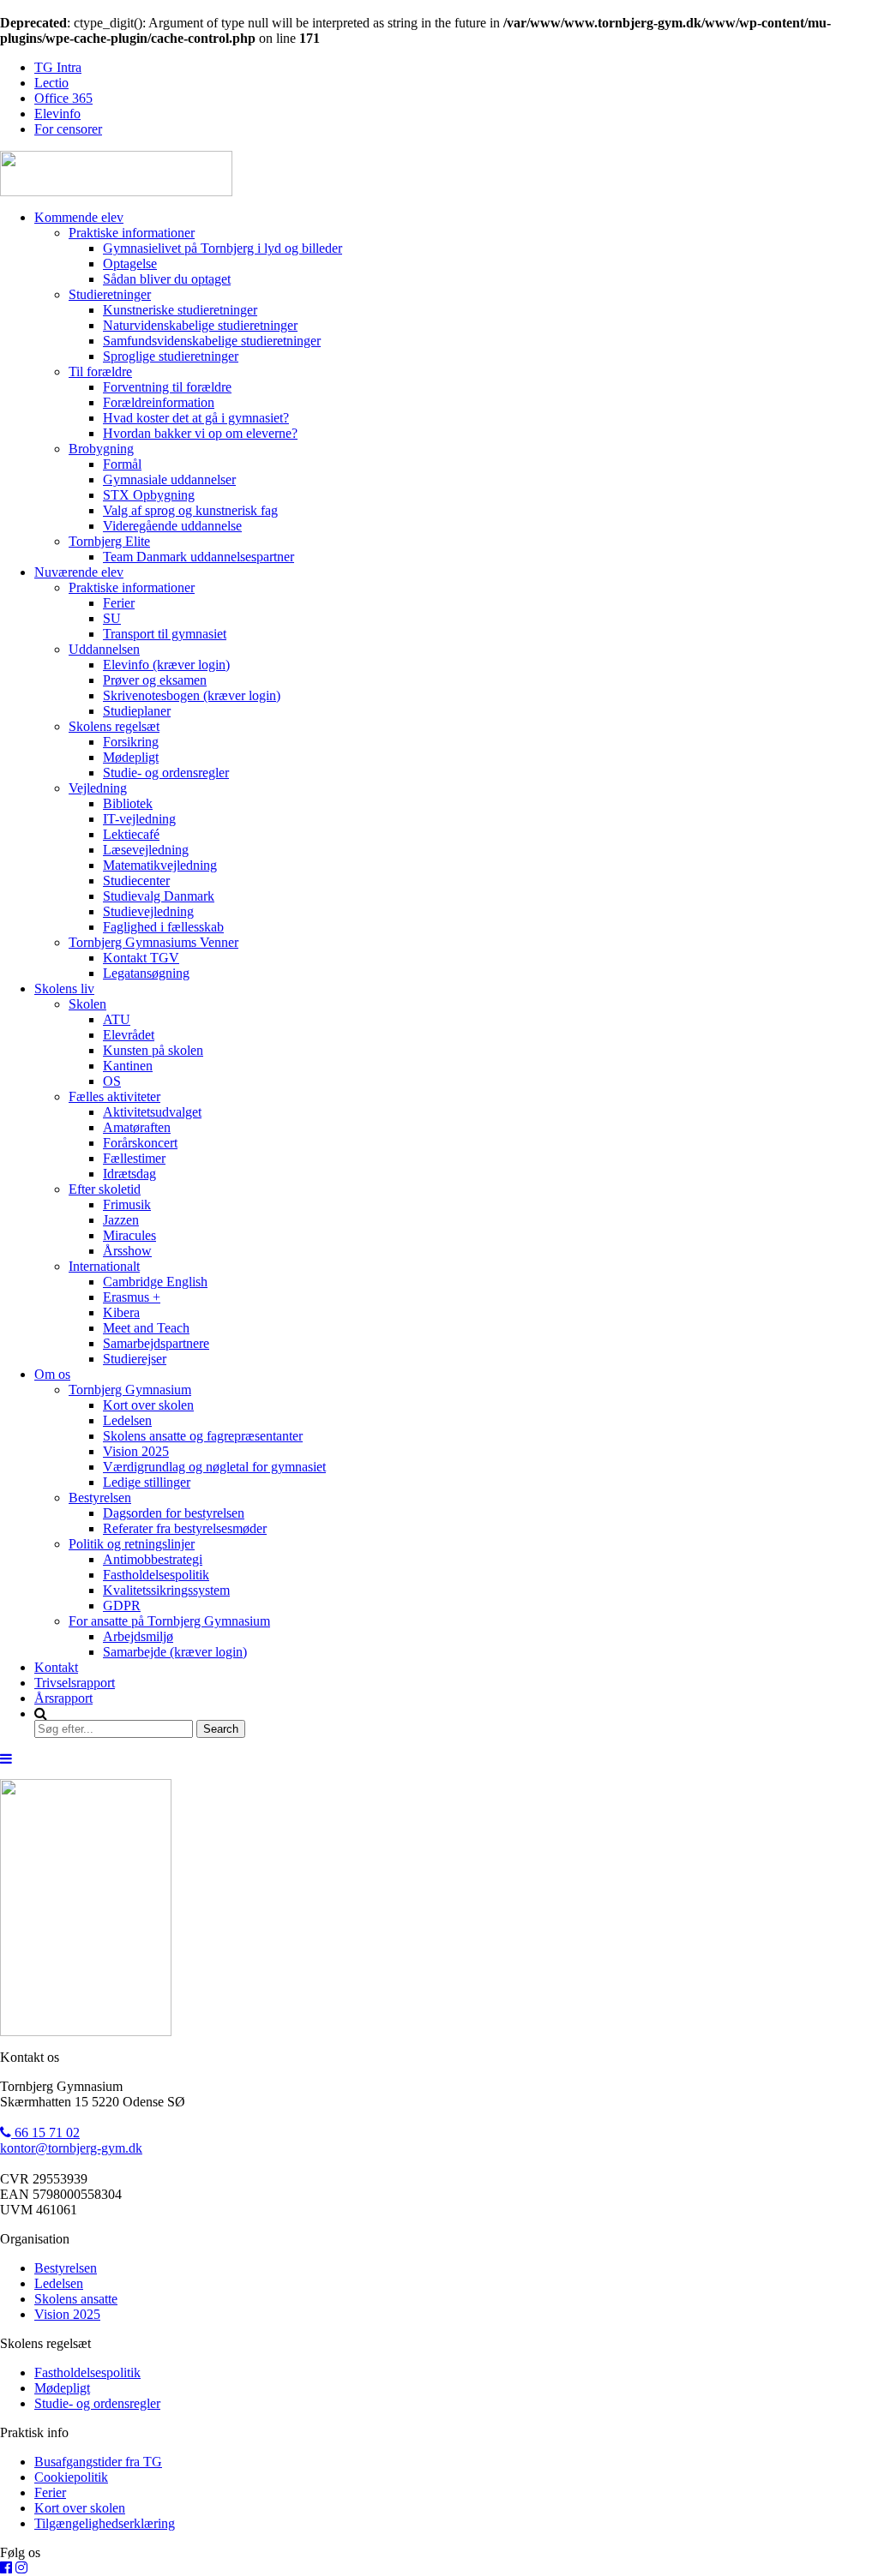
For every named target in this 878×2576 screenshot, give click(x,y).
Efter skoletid (105, 1189)
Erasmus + (132, 1297)
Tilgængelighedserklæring (105, 2523)
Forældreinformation (159, 402)
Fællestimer (134, 1158)
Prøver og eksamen (155, 680)
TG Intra (58, 67)
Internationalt (104, 1266)
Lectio (51, 83)
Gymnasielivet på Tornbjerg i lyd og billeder (223, 248)
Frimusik (127, 1204)
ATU (117, 1019)
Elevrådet (129, 1035)
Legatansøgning (146, 973)
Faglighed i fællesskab (163, 927)
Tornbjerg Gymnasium (130, 1390)
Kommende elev (79, 217)
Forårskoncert (140, 1143)
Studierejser (135, 1359)
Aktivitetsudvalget (152, 1112)
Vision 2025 (136, 1451)
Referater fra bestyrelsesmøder (185, 1528)
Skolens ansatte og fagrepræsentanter (203, 1436)
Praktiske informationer (132, 233)
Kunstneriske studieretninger (180, 310)
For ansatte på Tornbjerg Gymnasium (169, 1621)
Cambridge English (155, 1282)
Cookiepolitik (71, 2477)
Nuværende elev (79, 572)
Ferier (119, 603)
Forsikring (131, 742)
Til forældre (100, 371)
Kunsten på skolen (153, 1050)
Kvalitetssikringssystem (166, 1590)
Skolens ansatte (76, 2299)
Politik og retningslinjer (132, 1544)
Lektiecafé (131, 834)
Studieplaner (137, 711)
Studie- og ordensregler (166, 773)
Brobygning (101, 449)
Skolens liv (64, 988)
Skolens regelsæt (114, 726)
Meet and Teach (146, 1328)
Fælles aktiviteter (114, 1096)
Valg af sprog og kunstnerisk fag (190, 510)
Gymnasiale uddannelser (169, 479)
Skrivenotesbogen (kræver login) (192, 695)
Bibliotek (128, 803)
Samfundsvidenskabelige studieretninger (212, 341)
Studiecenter (136, 881)
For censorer (68, 129)
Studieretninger (110, 294)
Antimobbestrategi (153, 1559)
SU (112, 618)
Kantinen (128, 1066)
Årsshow (127, 1251)
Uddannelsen (104, 649)
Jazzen (121, 1220)
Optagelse (130, 264)
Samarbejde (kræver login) (175, 1652)
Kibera (121, 1312)
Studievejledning (148, 911)
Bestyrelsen (100, 1498)
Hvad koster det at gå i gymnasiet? (196, 418)
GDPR (122, 1606)
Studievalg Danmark (159, 896)
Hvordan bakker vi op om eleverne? (200, 433)
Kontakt (56, 1667)
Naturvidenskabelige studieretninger (200, 325)
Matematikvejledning (160, 865)
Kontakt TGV (141, 958)
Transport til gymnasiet (165, 634)
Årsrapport (63, 1698)
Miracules (129, 1235)
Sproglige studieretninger (171, 356)
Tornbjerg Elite (109, 541)
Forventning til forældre (167, 387)
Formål (122, 464)
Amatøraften (137, 1127)
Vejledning (98, 788)
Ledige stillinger (147, 1482)
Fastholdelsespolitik (156, 1575)
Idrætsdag (129, 1174)
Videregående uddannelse (172, 526)
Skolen (87, 1004)
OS (112, 1081)
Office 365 (63, 98)
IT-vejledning (139, 819)
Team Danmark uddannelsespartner (198, 557)
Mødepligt (131, 757)
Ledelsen (127, 1420)
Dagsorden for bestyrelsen (174, 1513)
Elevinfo (57, 114)
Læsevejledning (146, 850)
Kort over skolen (148, 1405)
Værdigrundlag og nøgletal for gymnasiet (214, 1467)
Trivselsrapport (75, 1683)
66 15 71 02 (45, 2133)
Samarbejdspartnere (156, 1343)
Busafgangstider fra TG (98, 2462)
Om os (52, 1374)
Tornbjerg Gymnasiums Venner (153, 942)
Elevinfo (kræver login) (166, 665)
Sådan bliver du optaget (167, 279)
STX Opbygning (149, 495)
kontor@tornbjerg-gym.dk (71, 2148)
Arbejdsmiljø (138, 1636)
